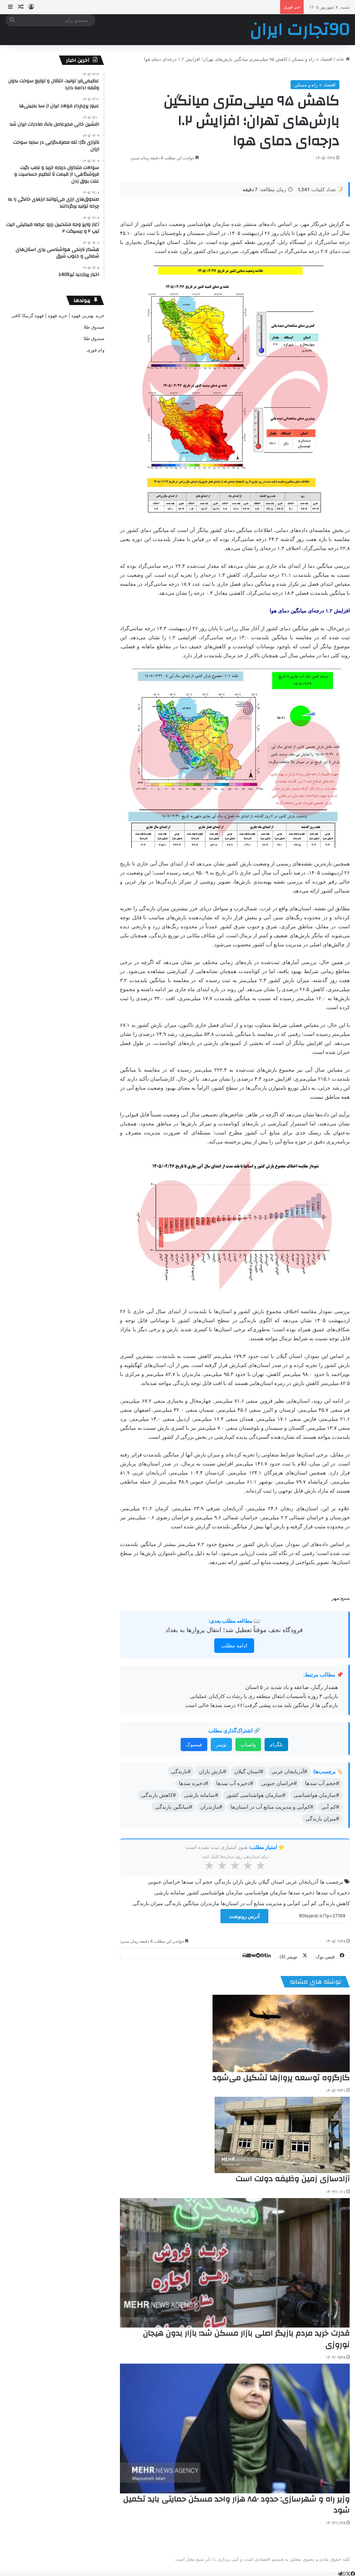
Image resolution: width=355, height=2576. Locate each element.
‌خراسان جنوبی (164, 1882)
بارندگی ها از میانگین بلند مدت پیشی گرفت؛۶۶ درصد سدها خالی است (262, 1705)
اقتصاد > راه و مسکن (312, 59)
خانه (341, 59)
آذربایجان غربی (302, 1882)
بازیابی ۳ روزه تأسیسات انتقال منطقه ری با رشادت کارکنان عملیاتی (264, 1696)
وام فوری (96, 350)
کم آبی (309, 1903)
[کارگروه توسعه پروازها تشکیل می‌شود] (281, 2033)
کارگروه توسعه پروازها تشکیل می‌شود (281, 2078)
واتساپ (248, 1744)
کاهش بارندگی (334, 1903)
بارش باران (245, 1882)
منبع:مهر (341, 1598)
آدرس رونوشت (244, 1916)
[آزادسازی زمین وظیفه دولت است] (282, 2135)
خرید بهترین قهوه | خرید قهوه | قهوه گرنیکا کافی (58, 315)
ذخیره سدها (301, 1893)
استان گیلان (271, 1882)
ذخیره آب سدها (333, 1893)
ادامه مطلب (234, 1645)
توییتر (221, 1744)
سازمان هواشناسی (266, 1893)
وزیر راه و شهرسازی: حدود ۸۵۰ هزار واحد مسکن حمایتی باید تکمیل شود (236, 2505)
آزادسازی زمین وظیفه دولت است (293, 2179)
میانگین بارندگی (182, 1903)
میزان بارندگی (148, 1903)
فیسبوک (194, 1744)
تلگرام (276, 1744)
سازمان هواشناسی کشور (215, 1893)
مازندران (210, 1903)
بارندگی (223, 1882)
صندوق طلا (94, 327)
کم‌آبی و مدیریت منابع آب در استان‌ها (261, 1903)
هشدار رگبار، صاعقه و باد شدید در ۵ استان (292, 1687)
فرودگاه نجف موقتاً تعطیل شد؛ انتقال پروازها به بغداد (234, 1630)
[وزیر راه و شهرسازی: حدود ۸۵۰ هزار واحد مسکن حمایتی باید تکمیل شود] (235, 2429)
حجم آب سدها (197, 1882)
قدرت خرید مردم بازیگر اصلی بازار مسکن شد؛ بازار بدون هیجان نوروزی (246, 2339)
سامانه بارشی (170, 1893)
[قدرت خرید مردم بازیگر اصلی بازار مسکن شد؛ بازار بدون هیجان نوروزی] (235, 2263)
